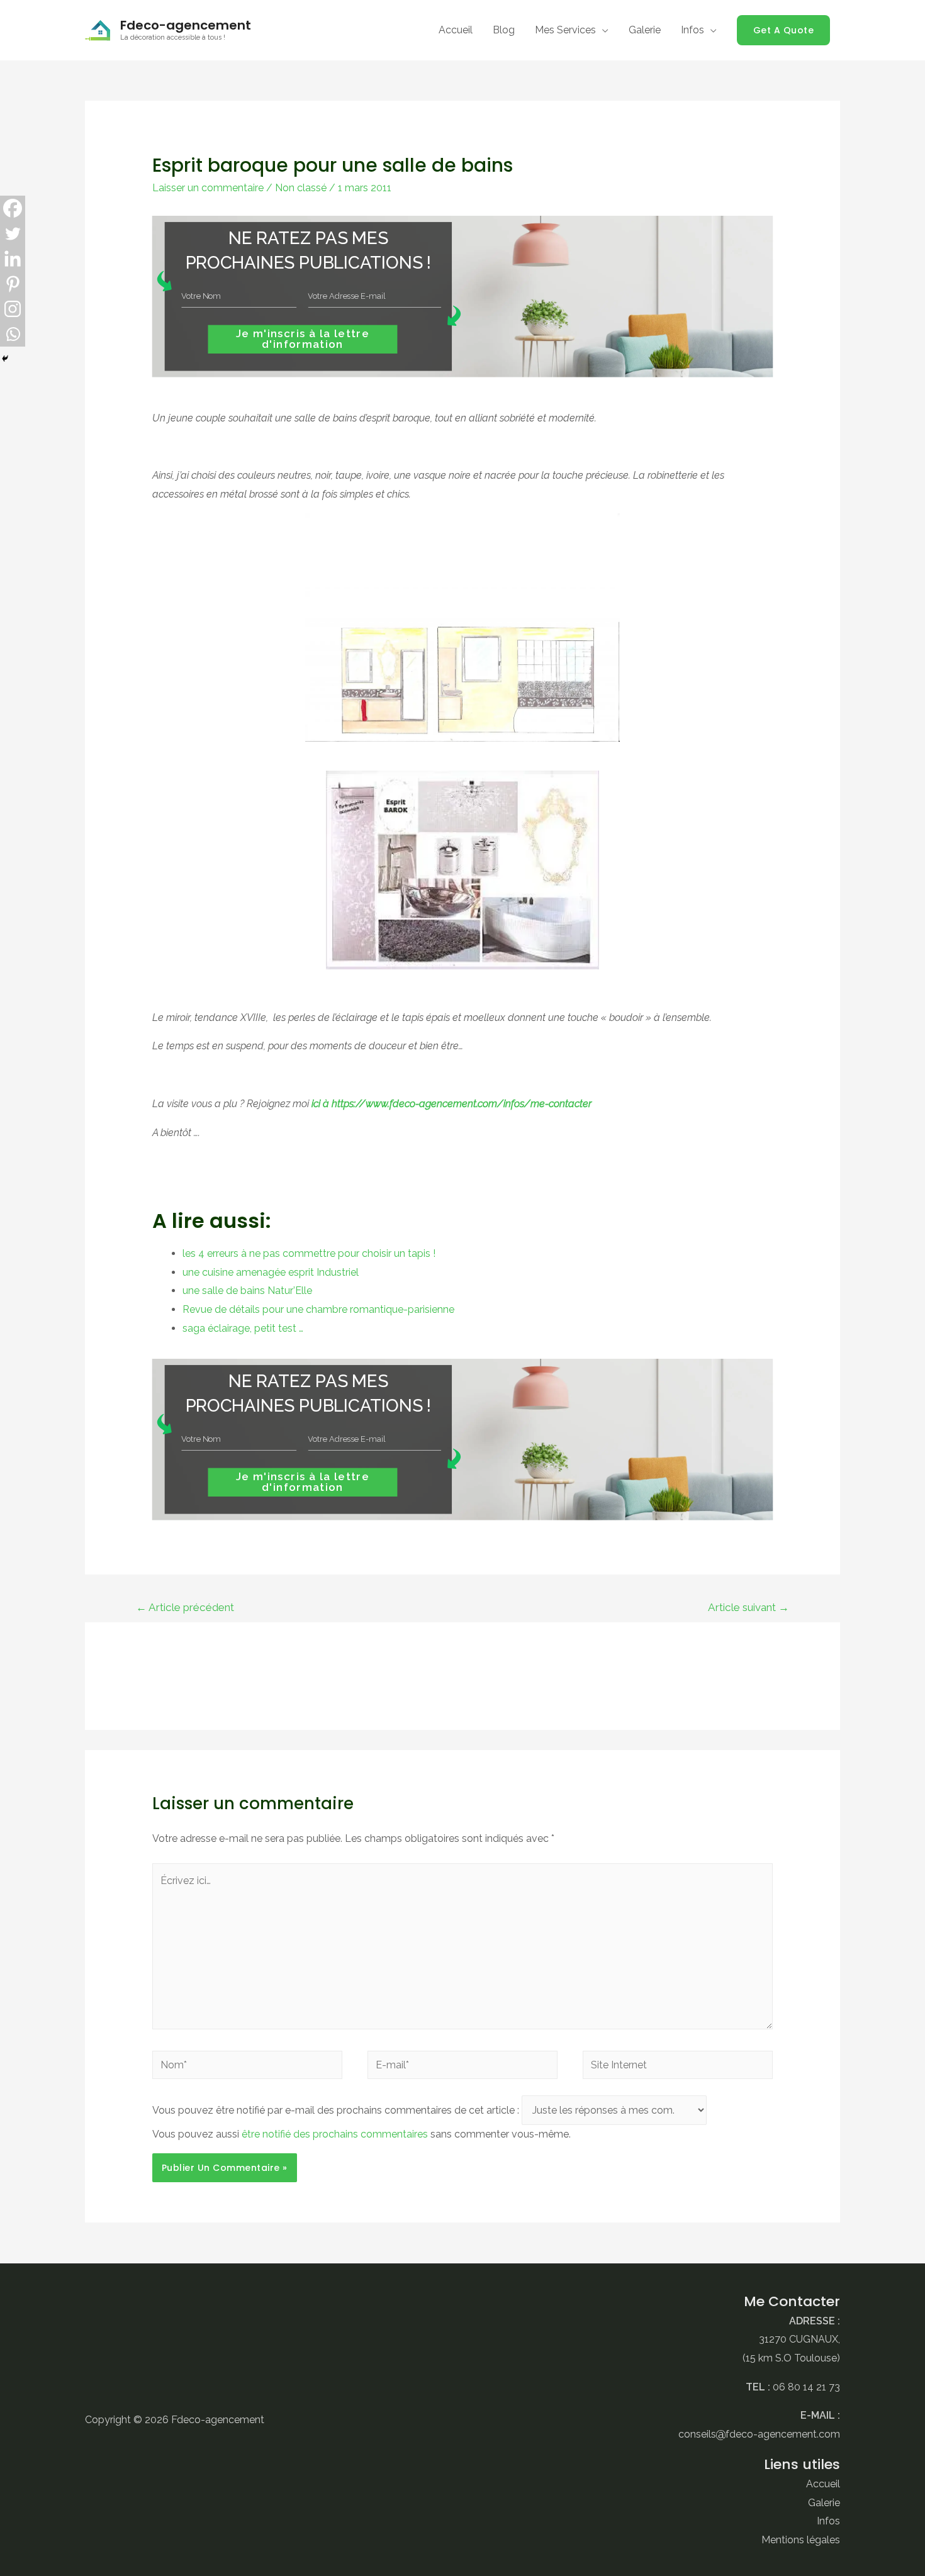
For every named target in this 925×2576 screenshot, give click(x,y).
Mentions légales (801, 2540)
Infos (828, 2521)
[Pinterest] (13, 284)
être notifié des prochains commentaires (335, 2134)
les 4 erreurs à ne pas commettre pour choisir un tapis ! (309, 1253)
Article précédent (185, 1607)
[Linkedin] (13, 259)
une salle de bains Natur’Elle (247, 1291)
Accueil (823, 2484)
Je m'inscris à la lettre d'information (303, 339)
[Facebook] (13, 208)
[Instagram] (13, 309)
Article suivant (748, 1607)
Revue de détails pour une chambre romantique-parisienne (318, 1309)
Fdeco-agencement (186, 25)
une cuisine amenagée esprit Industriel (271, 1272)
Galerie (824, 2503)
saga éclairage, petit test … (243, 1328)
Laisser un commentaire (208, 188)
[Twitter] (13, 233)
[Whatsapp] (13, 334)
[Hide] (5, 359)
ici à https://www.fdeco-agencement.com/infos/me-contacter (451, 1104)
